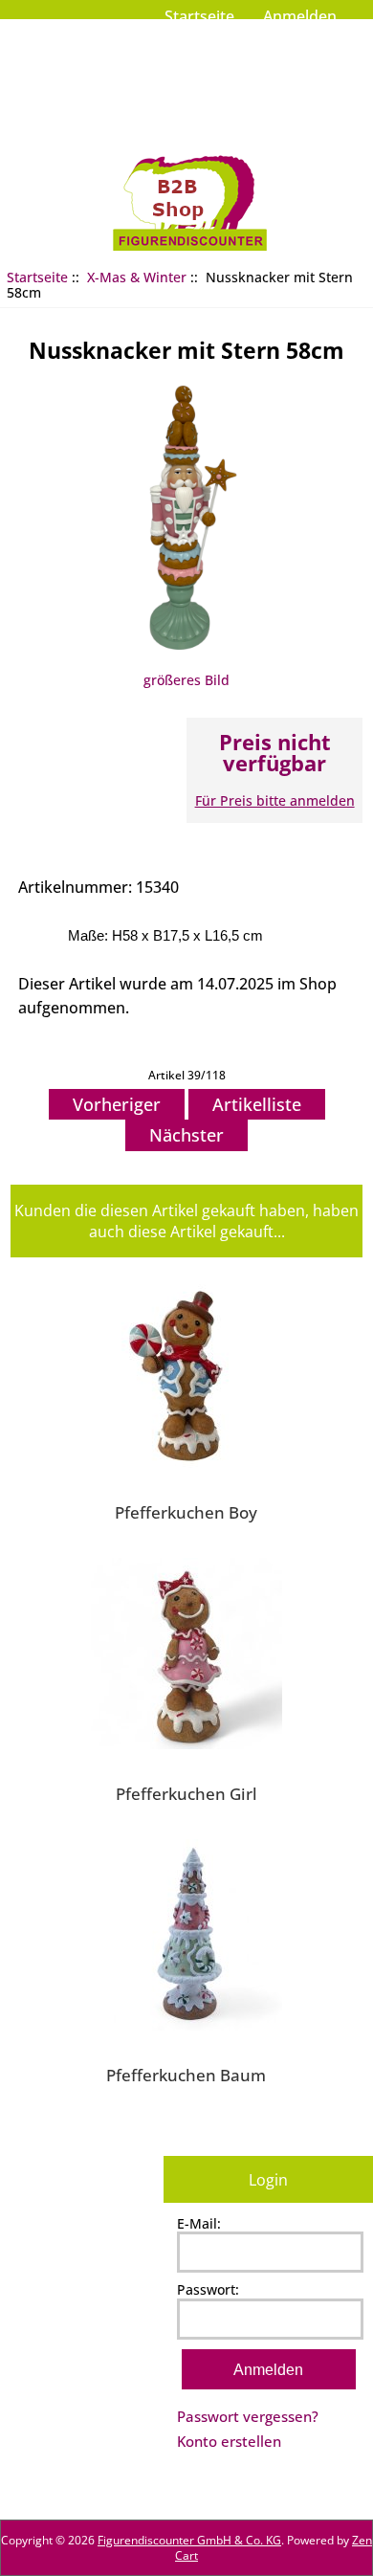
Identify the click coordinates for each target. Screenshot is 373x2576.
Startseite (199, 16)
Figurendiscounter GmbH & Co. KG (189, 2540)
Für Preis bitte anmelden (275, 800)
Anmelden (300, 16)
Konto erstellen (229, 2441)
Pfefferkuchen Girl (186, 1793)
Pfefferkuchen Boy (186, 1512)
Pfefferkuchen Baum (186, 2075)
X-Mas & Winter (137, 277)
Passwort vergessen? (248, 2416)
